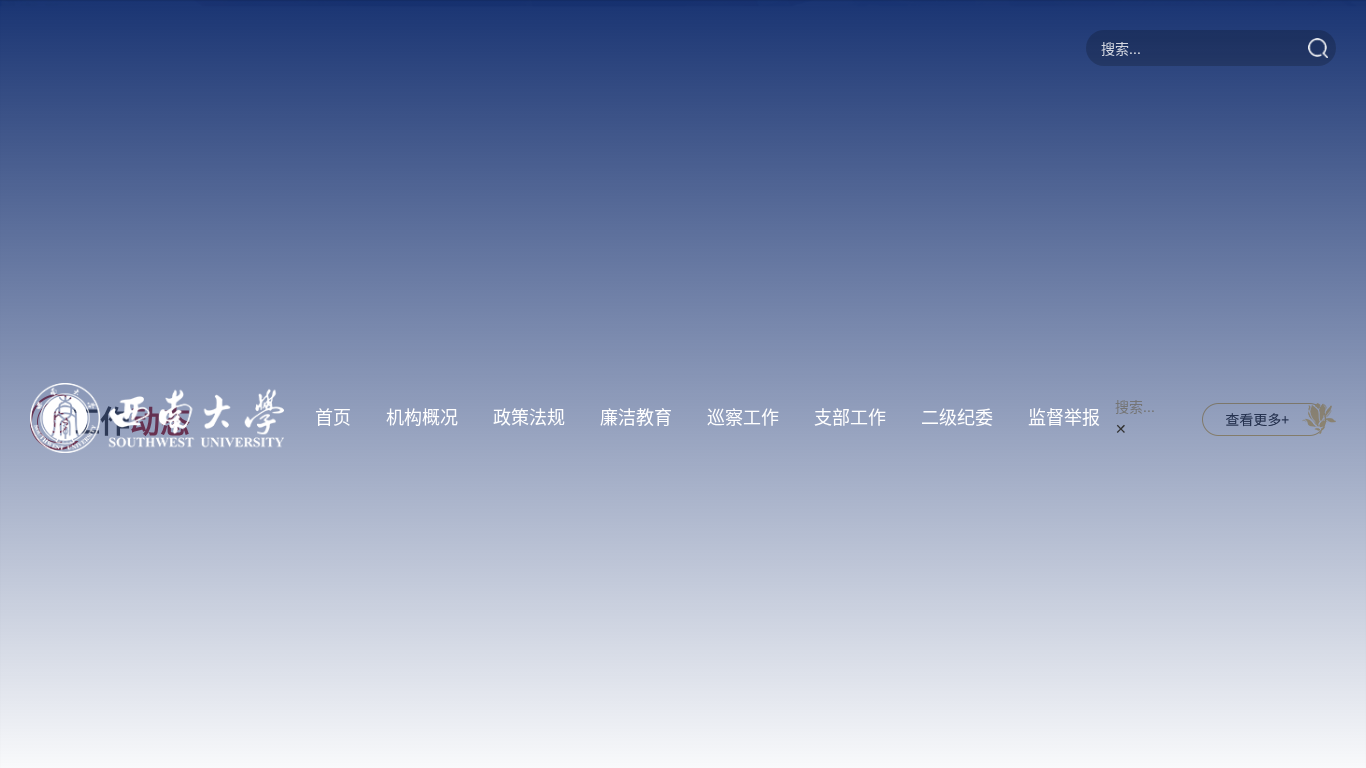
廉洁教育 (636, 417)
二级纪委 (957, 417)
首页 (333, 417)
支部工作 (850, 417)
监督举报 (1064, 417)
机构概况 (422, 417)
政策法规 (529, 417)
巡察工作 (743, 417)
